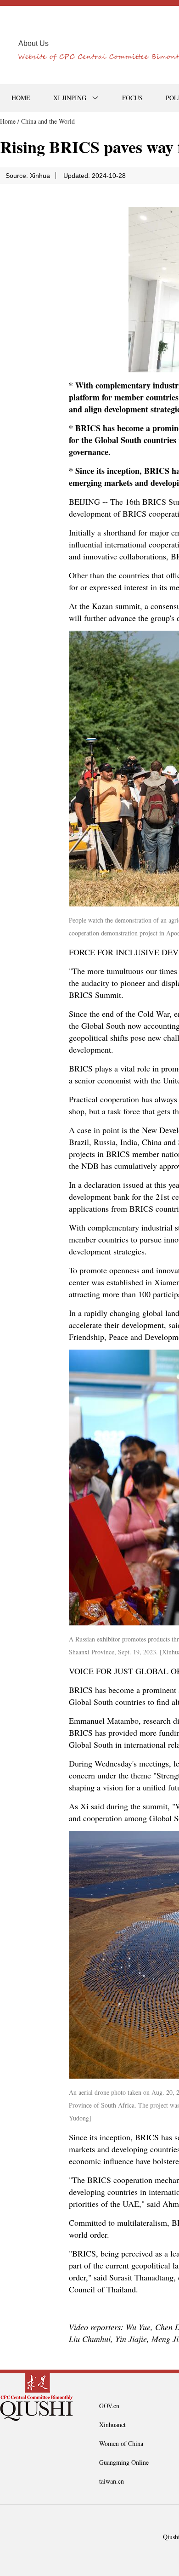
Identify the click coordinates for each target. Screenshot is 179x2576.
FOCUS (132, 98)
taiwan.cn (112, 2481)
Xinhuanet (112, 2425)
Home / (10, 121)
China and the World (48, 121)
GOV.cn (109, 2406)
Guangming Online (124, 2462)
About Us (34, 43)
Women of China (121, 2443)
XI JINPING (70, 98)
